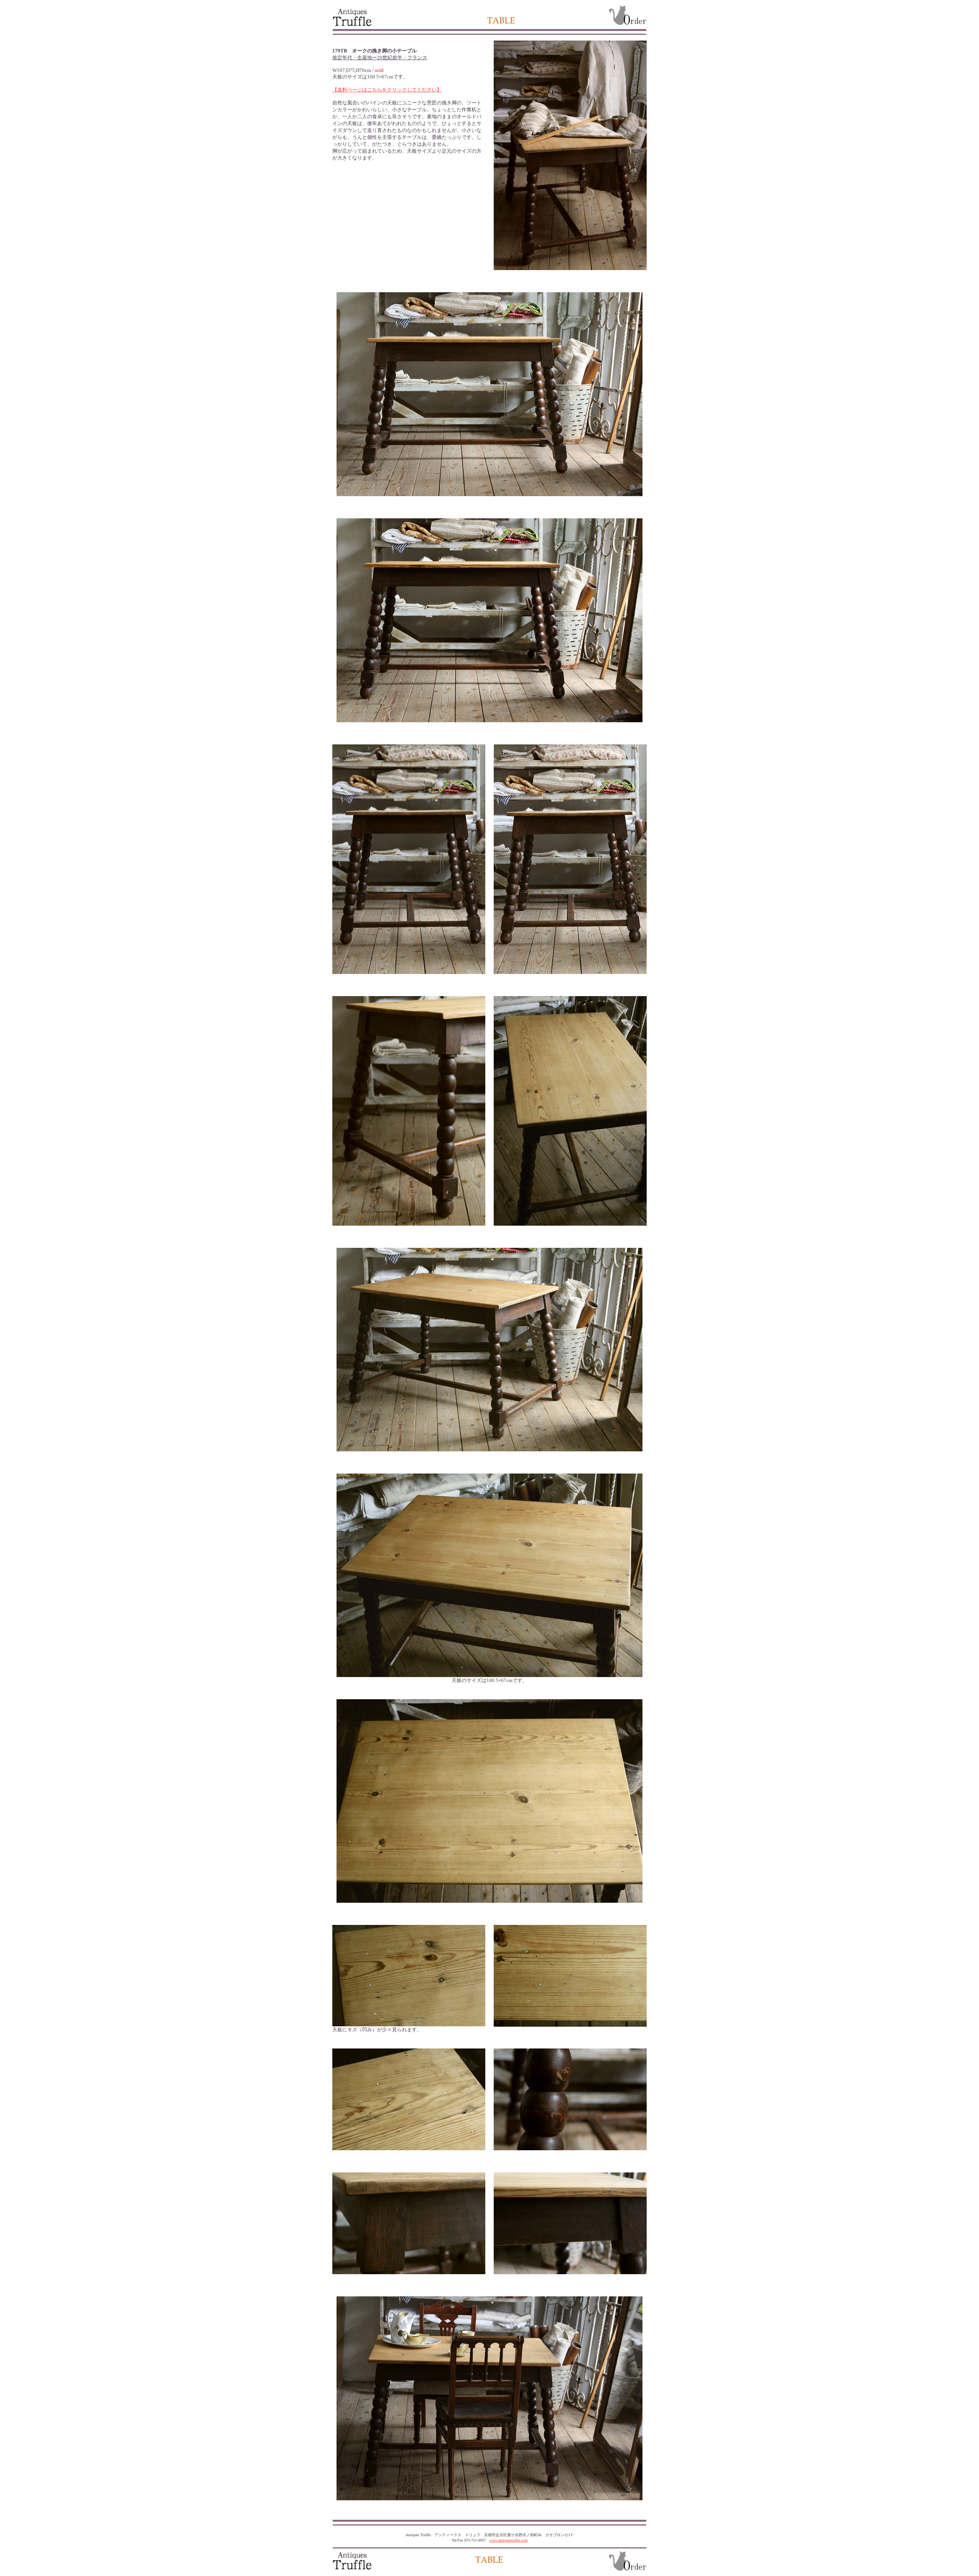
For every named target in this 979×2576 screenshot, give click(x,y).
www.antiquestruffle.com (509, 2540)
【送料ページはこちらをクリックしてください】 (387, 90)
